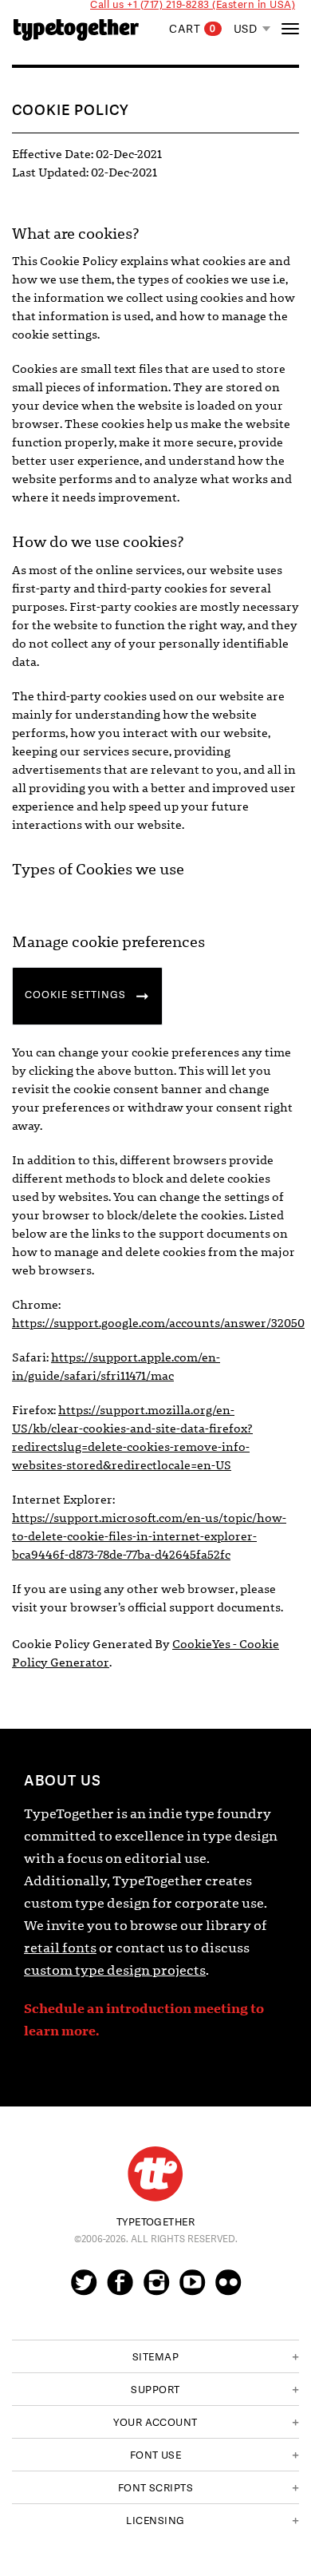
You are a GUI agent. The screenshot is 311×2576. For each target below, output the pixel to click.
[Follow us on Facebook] (120, 2289)
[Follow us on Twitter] (84, 2289)
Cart (193, 29)
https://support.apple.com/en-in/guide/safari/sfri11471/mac (116, 1367)
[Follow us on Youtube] (192, 2289)
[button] (155, 2356)
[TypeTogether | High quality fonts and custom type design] (155, 2174)
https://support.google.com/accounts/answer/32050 (158, 1323)
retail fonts (60, 1948)
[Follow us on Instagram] (156, 2289)
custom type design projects (115, 1970)
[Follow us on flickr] (228, 2289)
